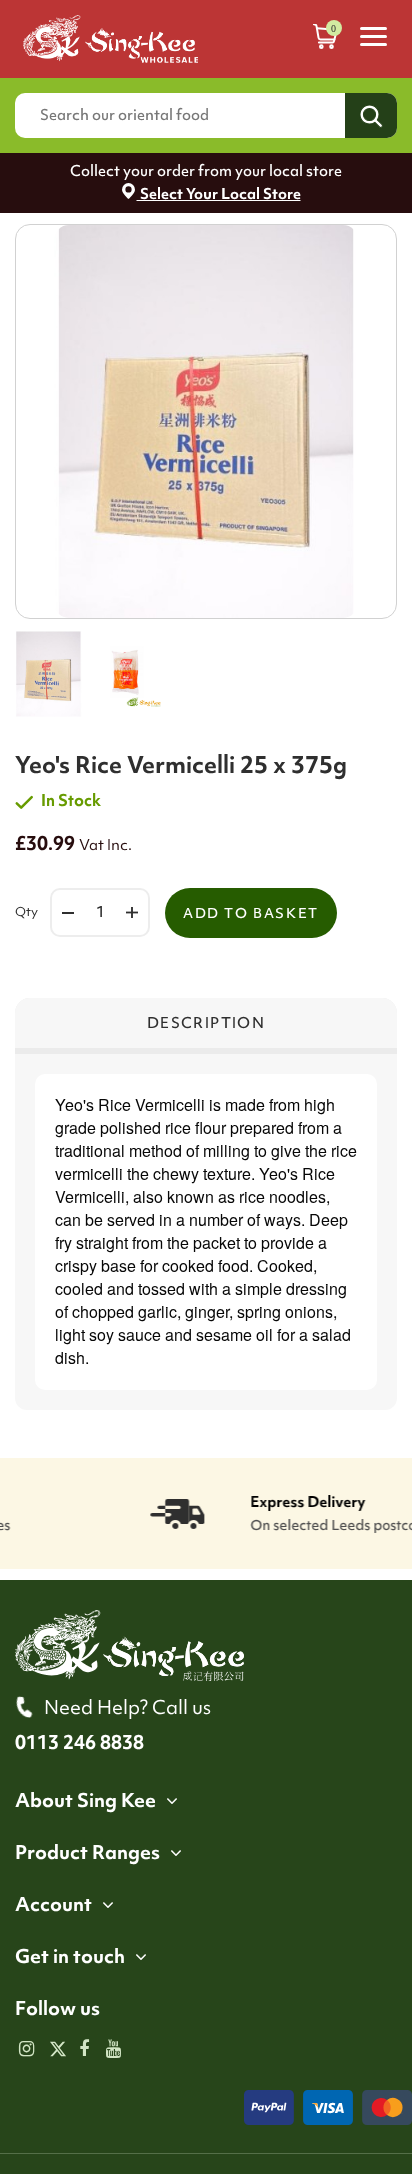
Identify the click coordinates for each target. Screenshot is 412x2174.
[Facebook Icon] (84, 2050)
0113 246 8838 (79, 1742)
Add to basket (251, 913)
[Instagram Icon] (26, 2050)
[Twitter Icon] (55, 2050)
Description (206, 1023)
